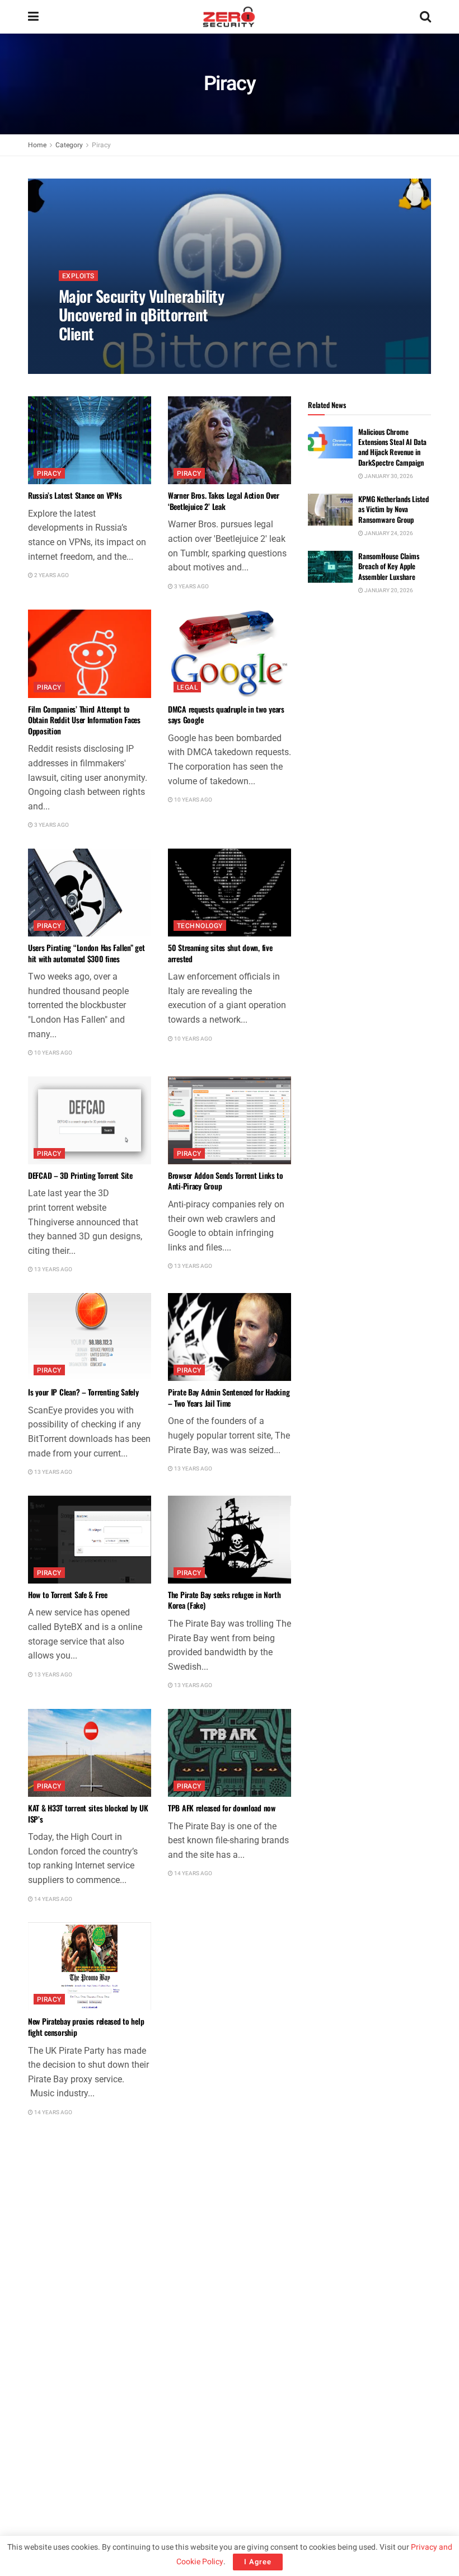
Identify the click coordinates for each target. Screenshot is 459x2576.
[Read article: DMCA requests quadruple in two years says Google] (230, 654)
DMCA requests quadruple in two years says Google (226, 715)
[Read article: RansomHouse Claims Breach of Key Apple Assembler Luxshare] (330, 567)
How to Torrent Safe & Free (68, 1594)
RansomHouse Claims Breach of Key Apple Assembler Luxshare (389, 566)
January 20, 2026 (388, 591)
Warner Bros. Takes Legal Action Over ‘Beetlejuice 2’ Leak (224, 501)
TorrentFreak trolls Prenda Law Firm (221, 2235)
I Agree (258, 2562)
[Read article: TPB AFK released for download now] (230, 1753)
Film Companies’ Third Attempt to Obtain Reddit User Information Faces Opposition (84, 720)
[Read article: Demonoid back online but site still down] (230, 2393)
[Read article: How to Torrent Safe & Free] (90, 1540)
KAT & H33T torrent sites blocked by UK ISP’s (88, 1813)
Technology (200, 926)
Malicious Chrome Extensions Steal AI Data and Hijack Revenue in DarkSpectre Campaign (392, 447)
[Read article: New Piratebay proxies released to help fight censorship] (90, 1966)
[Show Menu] (33, 17)
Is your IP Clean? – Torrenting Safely (83, 1392)
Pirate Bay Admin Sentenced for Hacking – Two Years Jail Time (229, 1397)
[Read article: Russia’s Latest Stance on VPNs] (90, 440)
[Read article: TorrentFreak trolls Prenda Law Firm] (230, 2179)
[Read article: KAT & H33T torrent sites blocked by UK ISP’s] (90, 1753)
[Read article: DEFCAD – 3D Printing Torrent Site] (90, 1120)
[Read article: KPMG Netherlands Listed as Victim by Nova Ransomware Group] (330, 510)
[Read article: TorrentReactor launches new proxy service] (90, 2179)
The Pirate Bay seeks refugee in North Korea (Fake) (224, 1600)
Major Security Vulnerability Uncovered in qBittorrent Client (141, 315)
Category (69, 145)
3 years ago (191, 587)
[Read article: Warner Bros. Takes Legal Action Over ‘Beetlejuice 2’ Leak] (230, 440)
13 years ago (53, 1270)
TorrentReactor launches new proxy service (80, 2240)
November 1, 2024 (89, 357)
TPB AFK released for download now (222, 1808)
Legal (187, 687)
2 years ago (51, 575)
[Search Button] (425, 17)
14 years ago (53, 1899)
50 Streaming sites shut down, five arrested (220, 953)
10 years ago (193, 800)
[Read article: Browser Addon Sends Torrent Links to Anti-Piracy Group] (230, 1120)
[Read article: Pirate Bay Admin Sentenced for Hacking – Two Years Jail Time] (230, 1337)
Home (37, 145)
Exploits (78, 276)
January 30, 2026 (388, 476)
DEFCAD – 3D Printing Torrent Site (80, 1175)
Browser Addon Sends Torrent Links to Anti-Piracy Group (226, 1181)
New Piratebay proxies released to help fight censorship (86, 2027)
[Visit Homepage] (229, 17)
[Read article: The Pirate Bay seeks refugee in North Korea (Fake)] (230, 1540)
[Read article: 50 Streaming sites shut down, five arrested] (230, 893)
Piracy (101, 145)
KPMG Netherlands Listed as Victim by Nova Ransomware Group (394, 509)
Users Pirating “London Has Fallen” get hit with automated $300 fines (86, 953)
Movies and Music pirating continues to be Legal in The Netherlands (228, 2027)
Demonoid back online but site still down (221, 2454)
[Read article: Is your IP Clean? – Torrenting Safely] (90, 1337)
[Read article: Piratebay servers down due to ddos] (90, 2393)
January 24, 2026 (388, 533)
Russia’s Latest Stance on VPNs (75, 495)
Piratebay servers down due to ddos (81, 2448)
